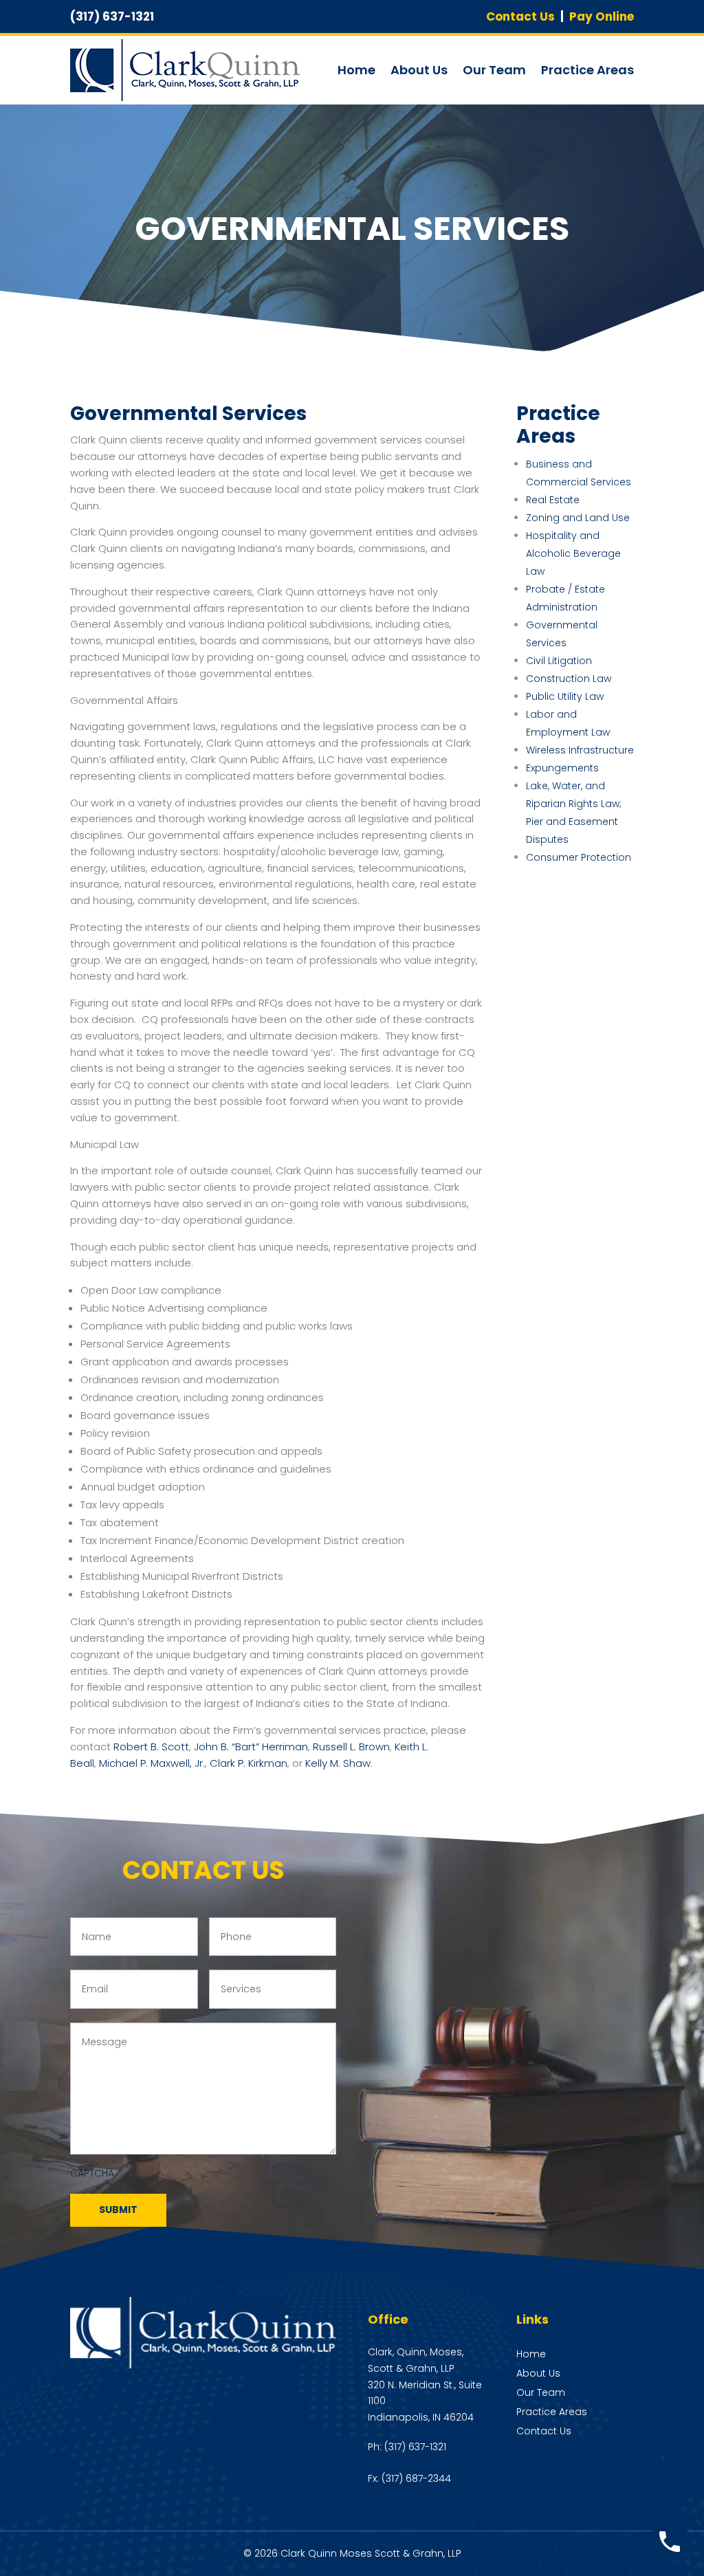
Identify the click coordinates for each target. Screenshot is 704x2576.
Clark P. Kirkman (249, 1763)
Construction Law (569, 679)
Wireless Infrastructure (580, 750)
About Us (419, 70)
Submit (118, 2210)
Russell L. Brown (351, 1747)
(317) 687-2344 (416, 2478)
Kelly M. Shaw (338, 1763)
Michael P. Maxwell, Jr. (152, 1763)
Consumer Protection (579, 857)
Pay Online (602, 16)
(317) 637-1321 (415, 2447)
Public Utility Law (565, 696)
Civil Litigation (559, 661)
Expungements (562, 768)
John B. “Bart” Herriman (251, 1747)
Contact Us (520, 16)
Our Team (494, 70)
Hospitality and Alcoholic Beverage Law (573, 553)
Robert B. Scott (151, 1747)
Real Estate (553, 500)
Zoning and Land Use (578, 518)
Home (356, 70)
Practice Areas (587, 70)
